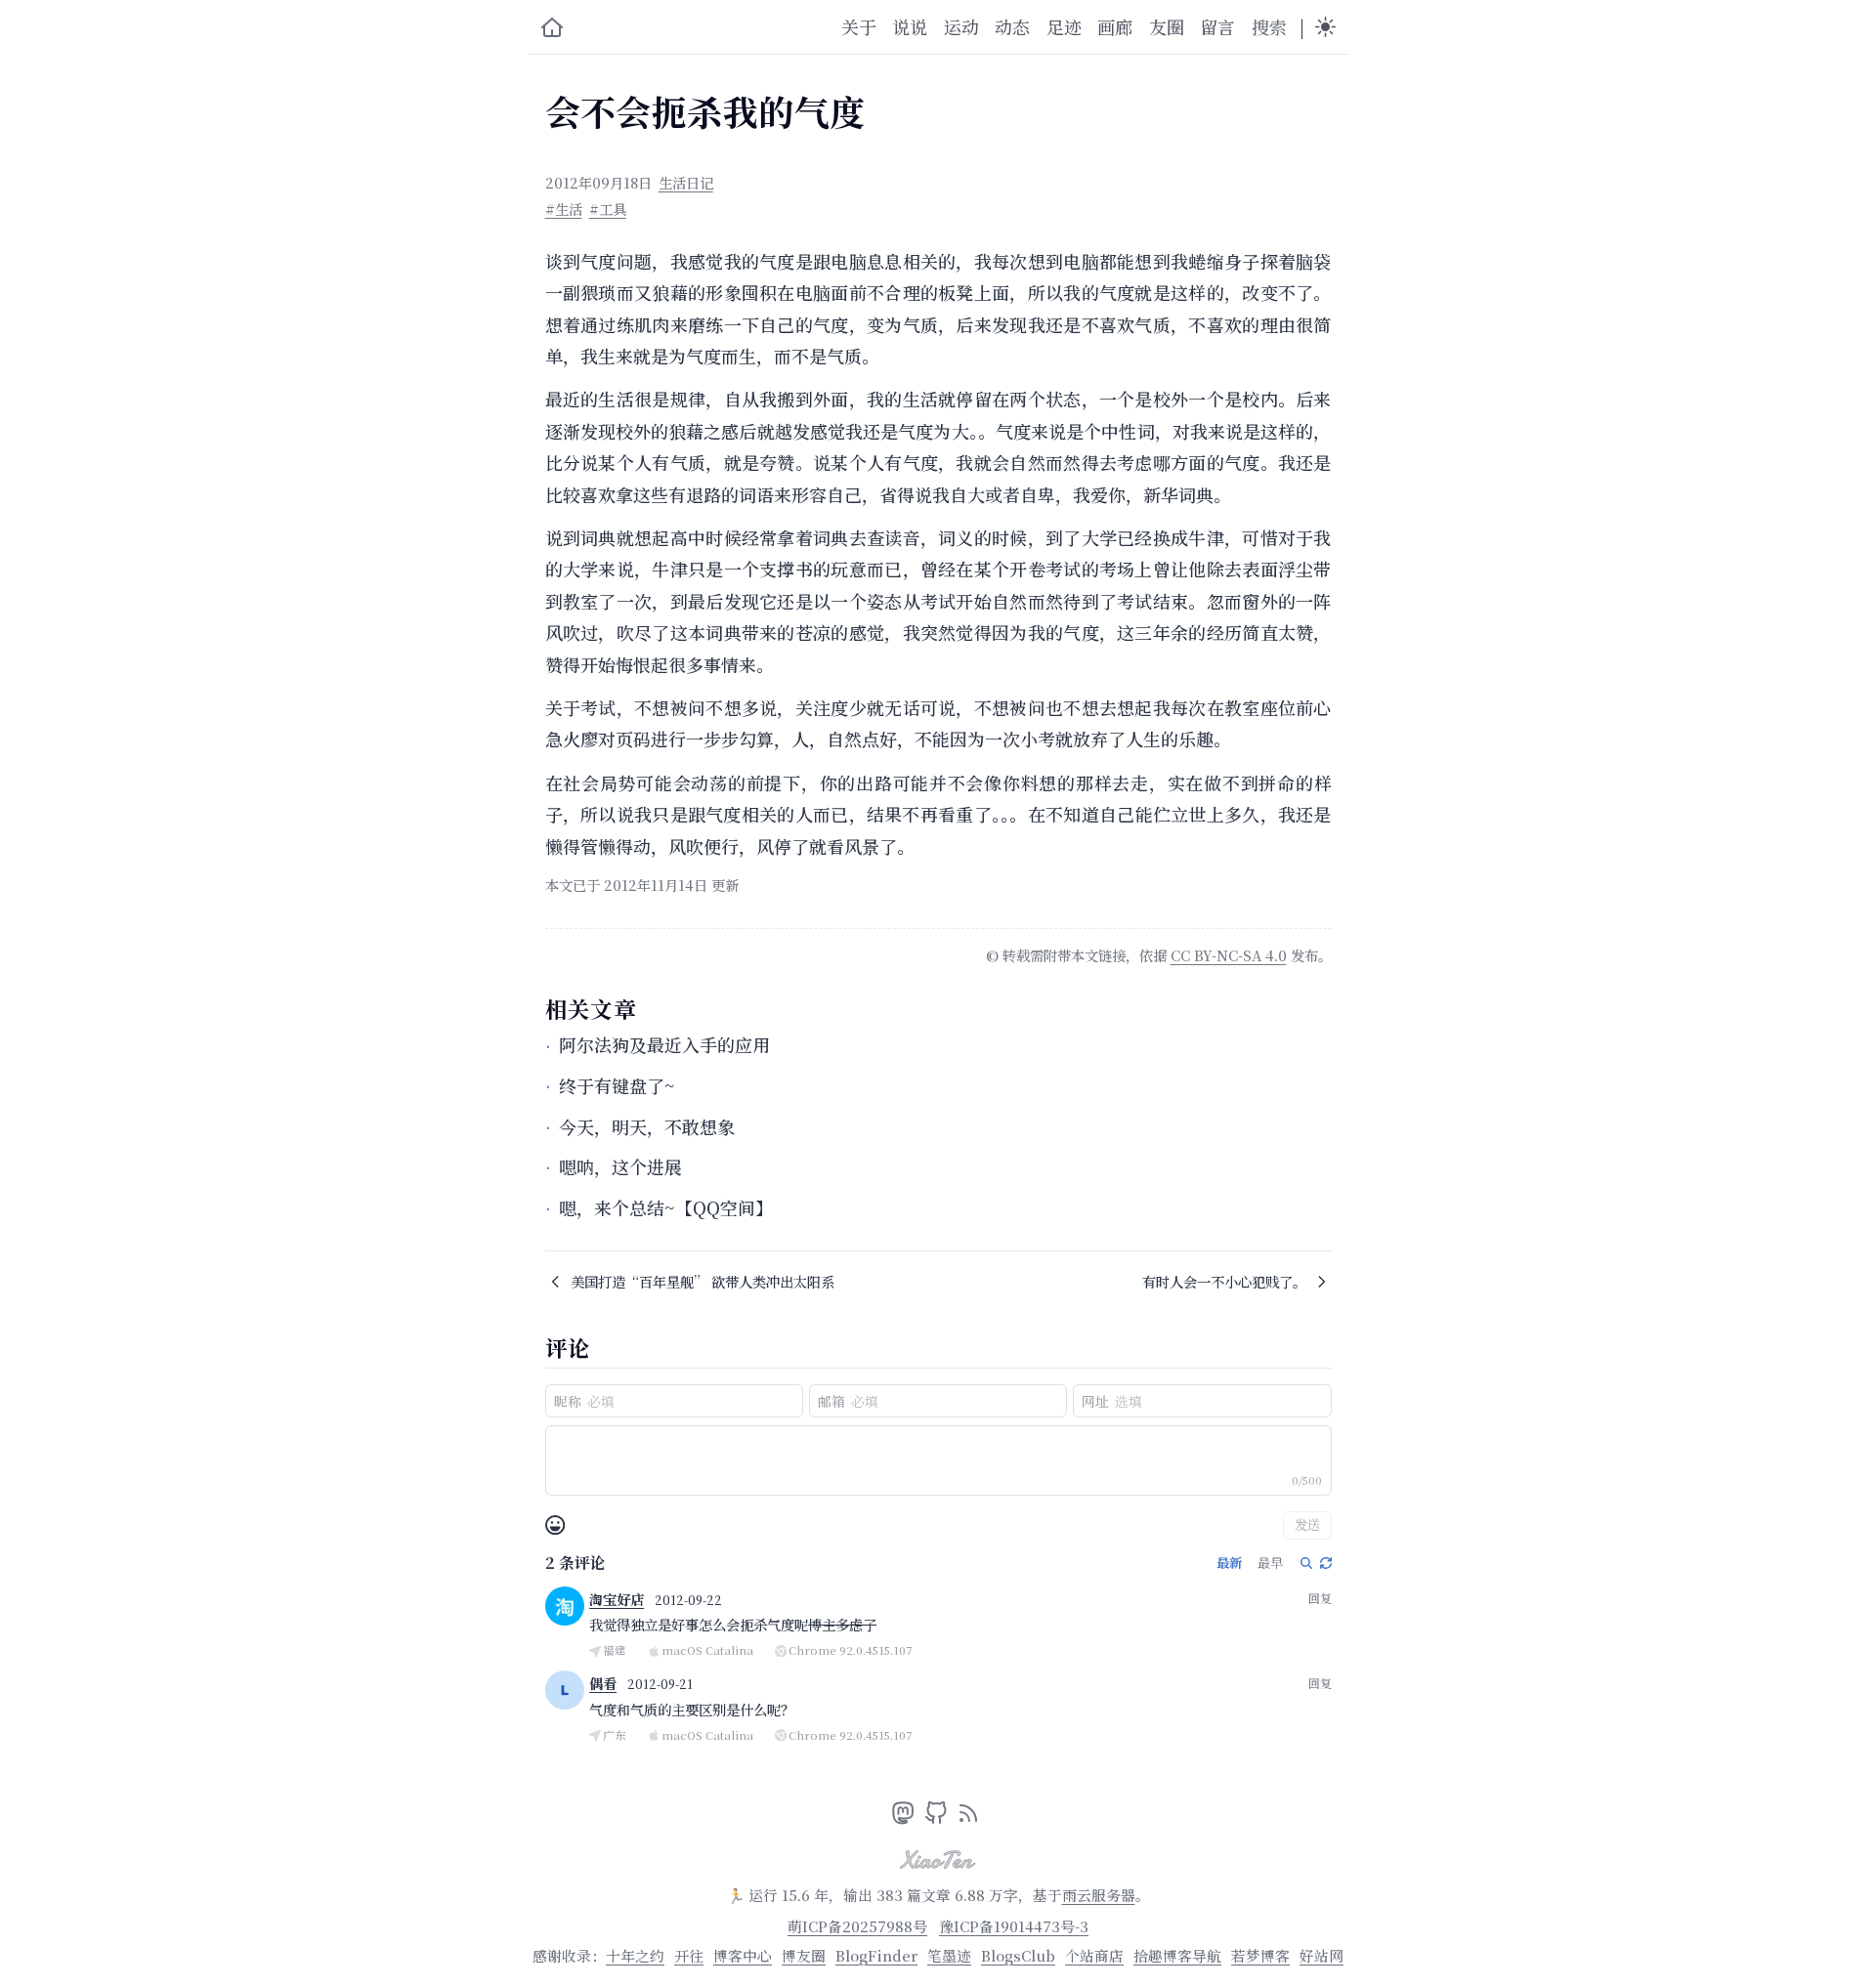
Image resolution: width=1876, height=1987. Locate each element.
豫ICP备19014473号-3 (1014, 1926)
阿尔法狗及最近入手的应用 (664, 1044)
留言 (1217, 26)
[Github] (938, 1817)
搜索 (1269, 26)
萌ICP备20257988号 (857, 1926)
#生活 (564, 209)
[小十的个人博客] (552, 27)
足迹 (1064, 26)
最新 (1229, 1563)
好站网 (1322, 1955)
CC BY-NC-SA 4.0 (1229, 955)
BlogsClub (1018, 1955)
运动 (961, 26)
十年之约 (635, 1955)
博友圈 (804, 1955)
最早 (1270, 1563)
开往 (689, 1955)
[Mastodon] (905, 1817)
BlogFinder (876, 1955)
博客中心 (743, 1955)
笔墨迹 (949, 1955)
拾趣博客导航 (1177, 1955)
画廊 (1115, 26)
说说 (910, 26)
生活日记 (686, 182)
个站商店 (1094, 1955)
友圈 (1167, 26)
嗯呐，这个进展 (620, 1166)
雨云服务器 (1099, 1895)
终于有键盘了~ (617, 1085)
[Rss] (968, 1817)
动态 (1012, 26)
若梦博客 (1260, 1955)
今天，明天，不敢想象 (647, 1126)
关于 (859, 26)
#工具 (608, 209)
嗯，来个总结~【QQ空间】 (666, 1207)
